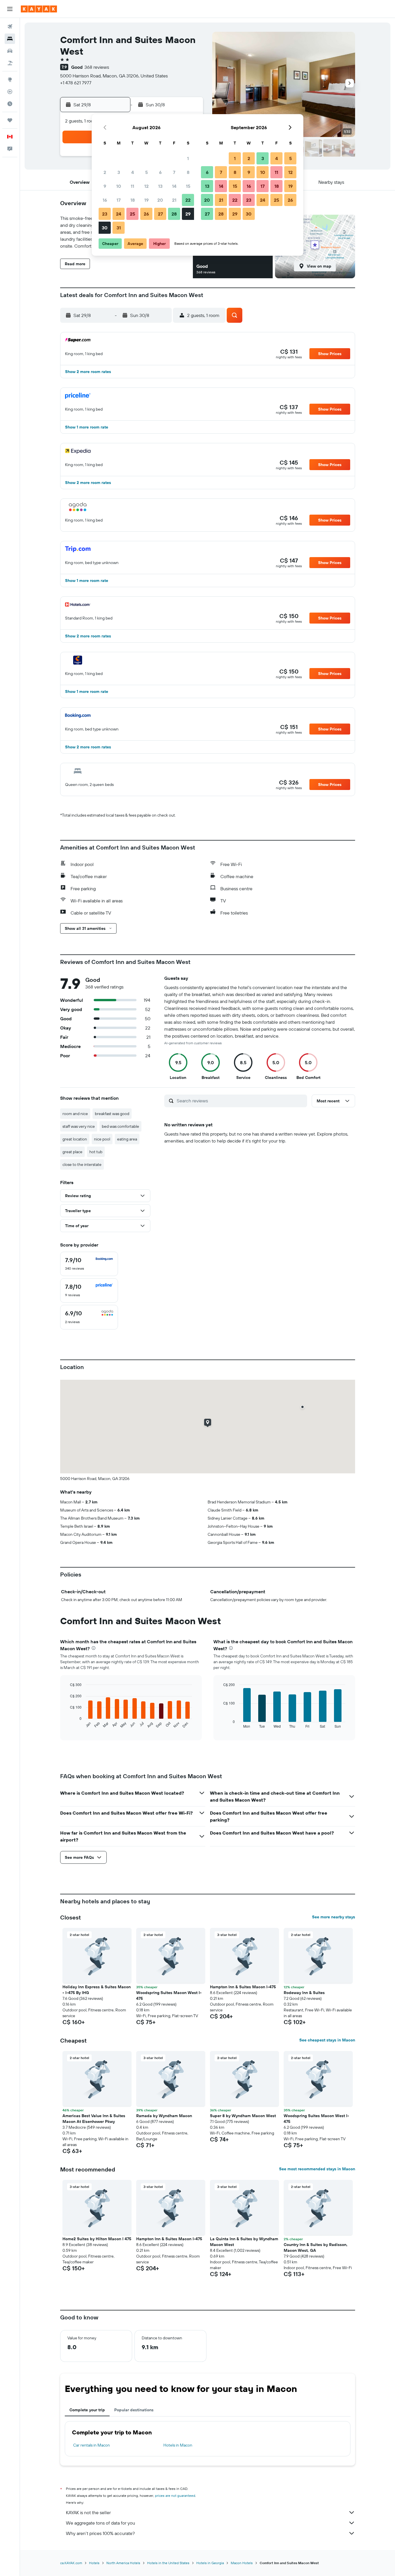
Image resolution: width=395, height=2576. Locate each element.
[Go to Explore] (10, 79)
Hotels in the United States (168, 2563)
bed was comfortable (120, 1126)
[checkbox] (89, 1264)
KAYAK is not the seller (88, 2512)
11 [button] (132, 186)
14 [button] (174, 186)
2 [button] (105, 172)
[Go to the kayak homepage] (39, 9)
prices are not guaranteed (175, 2496)
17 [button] (119, 200)
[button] (10, 9)
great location (75, 1139)
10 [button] (119, 186)
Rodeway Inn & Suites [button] (304, 1993)
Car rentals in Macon (92, 2445)
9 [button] (105, 186)
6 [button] (160, 172)
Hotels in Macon (178, 2445)
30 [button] (105, 228)
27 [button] (160, 214)
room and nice (75, 1114)
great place (72, 1152)
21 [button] (174, 200)
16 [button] (105, 200)
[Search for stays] (10, 39)
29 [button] (188, 214)
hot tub (96, 1152)
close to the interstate (82, 1164)
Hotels (94, 2563)
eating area (127, 1139)
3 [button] (119, 172)
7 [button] (174, 172)
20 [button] (160, 200)
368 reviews (97, 67)
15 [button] (188, 186)
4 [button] (133, 172)
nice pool (102, 1139)
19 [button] (146, 200)
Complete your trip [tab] (87, 2410)
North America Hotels (123, 2563)
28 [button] (174, 214)
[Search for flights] (10, 27)
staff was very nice (79, 1126)
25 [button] (132, 214)
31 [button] (119, 228)
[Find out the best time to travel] (10, 104)
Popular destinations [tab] (134, 2410)
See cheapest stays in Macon (327, 2040)
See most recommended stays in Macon (317, 2169)
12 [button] (146, 186)
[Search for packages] (10, 63)
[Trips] (10, 120)
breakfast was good (112, 1114)
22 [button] (188, 200)
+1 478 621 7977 (76, 83)
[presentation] (94, 1648)
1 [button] (188, 158)
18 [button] (133, 200)
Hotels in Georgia (210, 2563)
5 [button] (146, 172)
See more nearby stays (334, 1917)
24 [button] (119, 214)
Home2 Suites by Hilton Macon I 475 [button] (97, 2239)
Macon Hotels (242, 2563)
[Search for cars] (10, 51)
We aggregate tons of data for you (100, 2523)
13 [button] (160, 186)
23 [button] (105, 214)
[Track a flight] (10, 92)
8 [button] (188, 172)
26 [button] (146, 214)
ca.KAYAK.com (71, 2563)
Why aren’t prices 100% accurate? (100, 2533)
